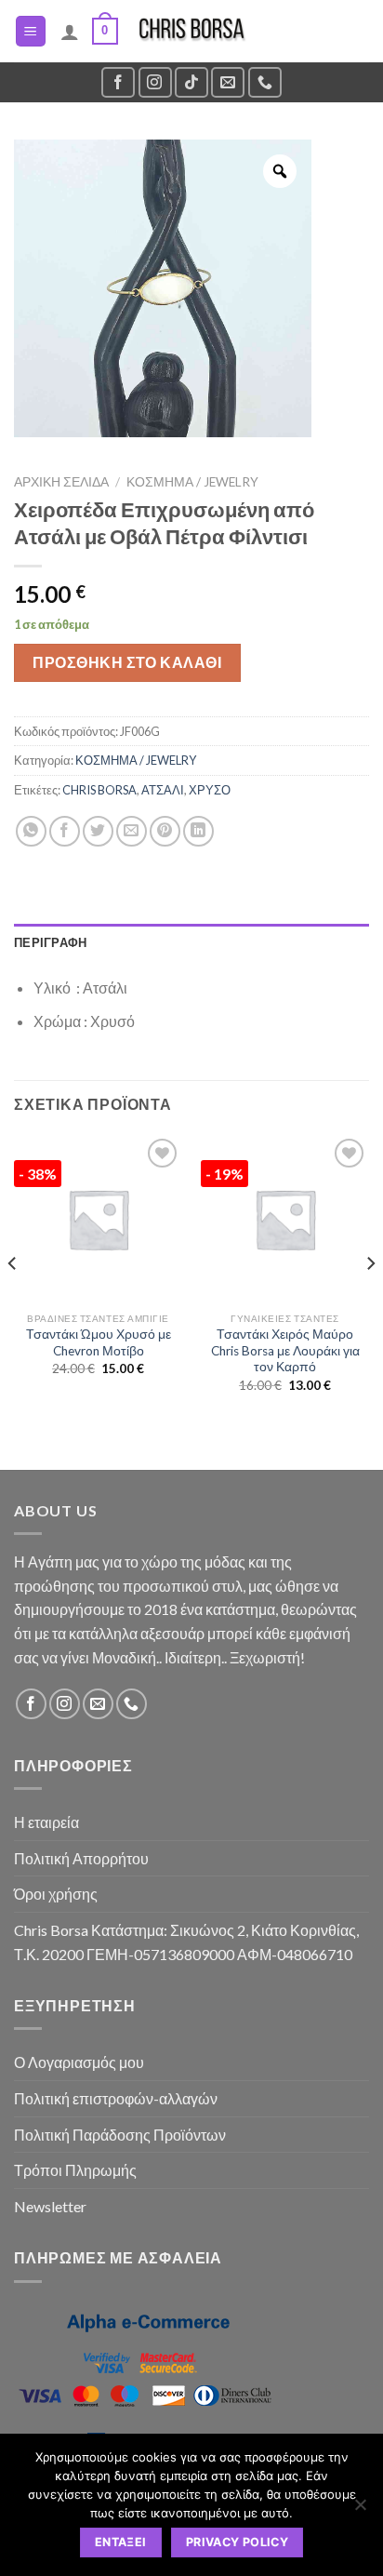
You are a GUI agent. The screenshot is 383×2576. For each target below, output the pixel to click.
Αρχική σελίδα (61, 482)
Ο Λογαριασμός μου (79, 2062)
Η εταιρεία (46, 1822)
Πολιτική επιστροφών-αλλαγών (116, 2098)
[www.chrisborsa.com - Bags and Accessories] (191, 31)
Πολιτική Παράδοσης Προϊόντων (120, 2135)
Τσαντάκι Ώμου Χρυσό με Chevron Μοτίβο (99, 1342)
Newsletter (50, 2206)
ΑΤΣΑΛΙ (163, 790)
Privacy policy (237, 2542)
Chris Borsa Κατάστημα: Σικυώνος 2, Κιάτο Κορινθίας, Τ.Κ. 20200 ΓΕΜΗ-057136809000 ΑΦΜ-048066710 (186, 1942)
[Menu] (31, 31)
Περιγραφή (50, 942)
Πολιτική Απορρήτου (81, 1858)
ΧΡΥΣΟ (210, 790)
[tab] (191, 942)
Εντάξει (121, 2542)
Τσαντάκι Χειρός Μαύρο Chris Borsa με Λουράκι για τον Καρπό (285, 1350)
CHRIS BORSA (99, 790)
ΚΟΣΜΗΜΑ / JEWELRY (192, 482)
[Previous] (13, 1300)
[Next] (370, 1300)
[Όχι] (360, 2510)
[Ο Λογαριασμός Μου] (70, 32)
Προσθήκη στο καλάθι (127, 662)
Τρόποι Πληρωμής (75, 2170)
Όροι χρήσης (56, 1894)
